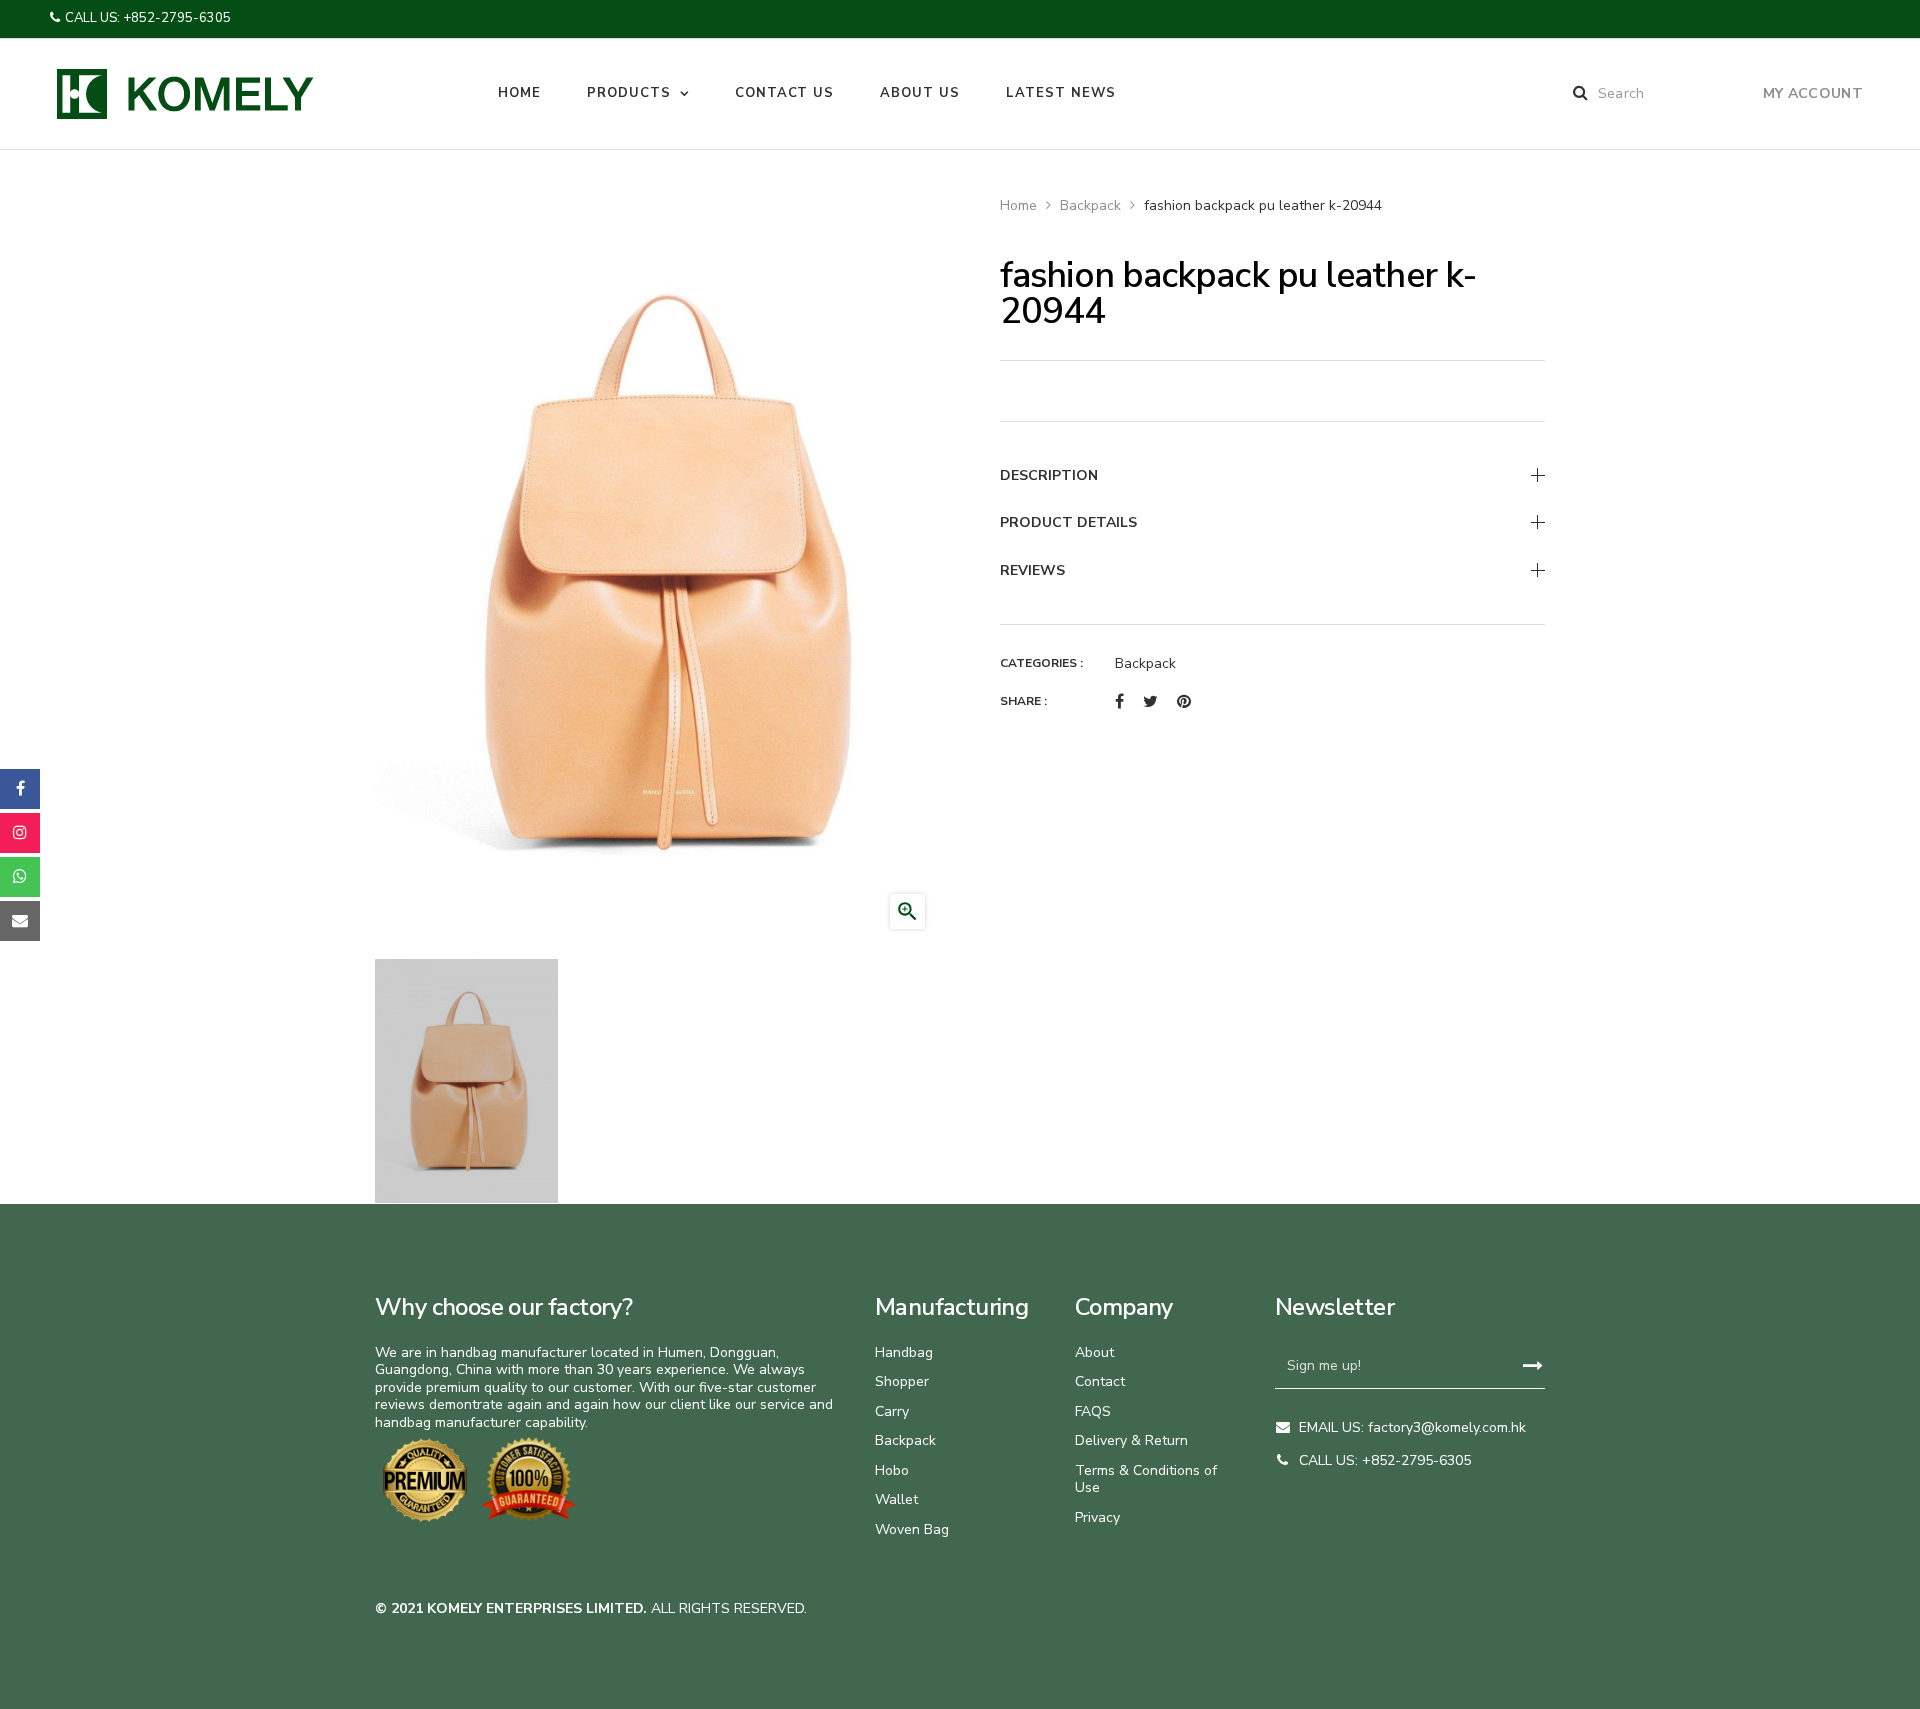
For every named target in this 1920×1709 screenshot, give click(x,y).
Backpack (1145, 663)
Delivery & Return (1131, 1440)
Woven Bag (912, 1529)
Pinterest (1184, 702)
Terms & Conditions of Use (1146, 1479)
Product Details (1068, 522)
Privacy (1097, 1517)
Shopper (902, 1381)
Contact (1100, 1381)
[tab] (1272, 476)
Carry (892, 1411)
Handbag (904, 1352)
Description (1049, 475)
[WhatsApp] (20, 877)
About (1094, 1352)
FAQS (1093, 1411)
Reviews (1032, 570)
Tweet (1150, 702)
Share (1119, 702)
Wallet (896, 1499)
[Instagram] (20, 833)
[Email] (20, 921)
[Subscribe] (1532, 1366)
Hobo (892, 1470)
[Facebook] (20, 789)
